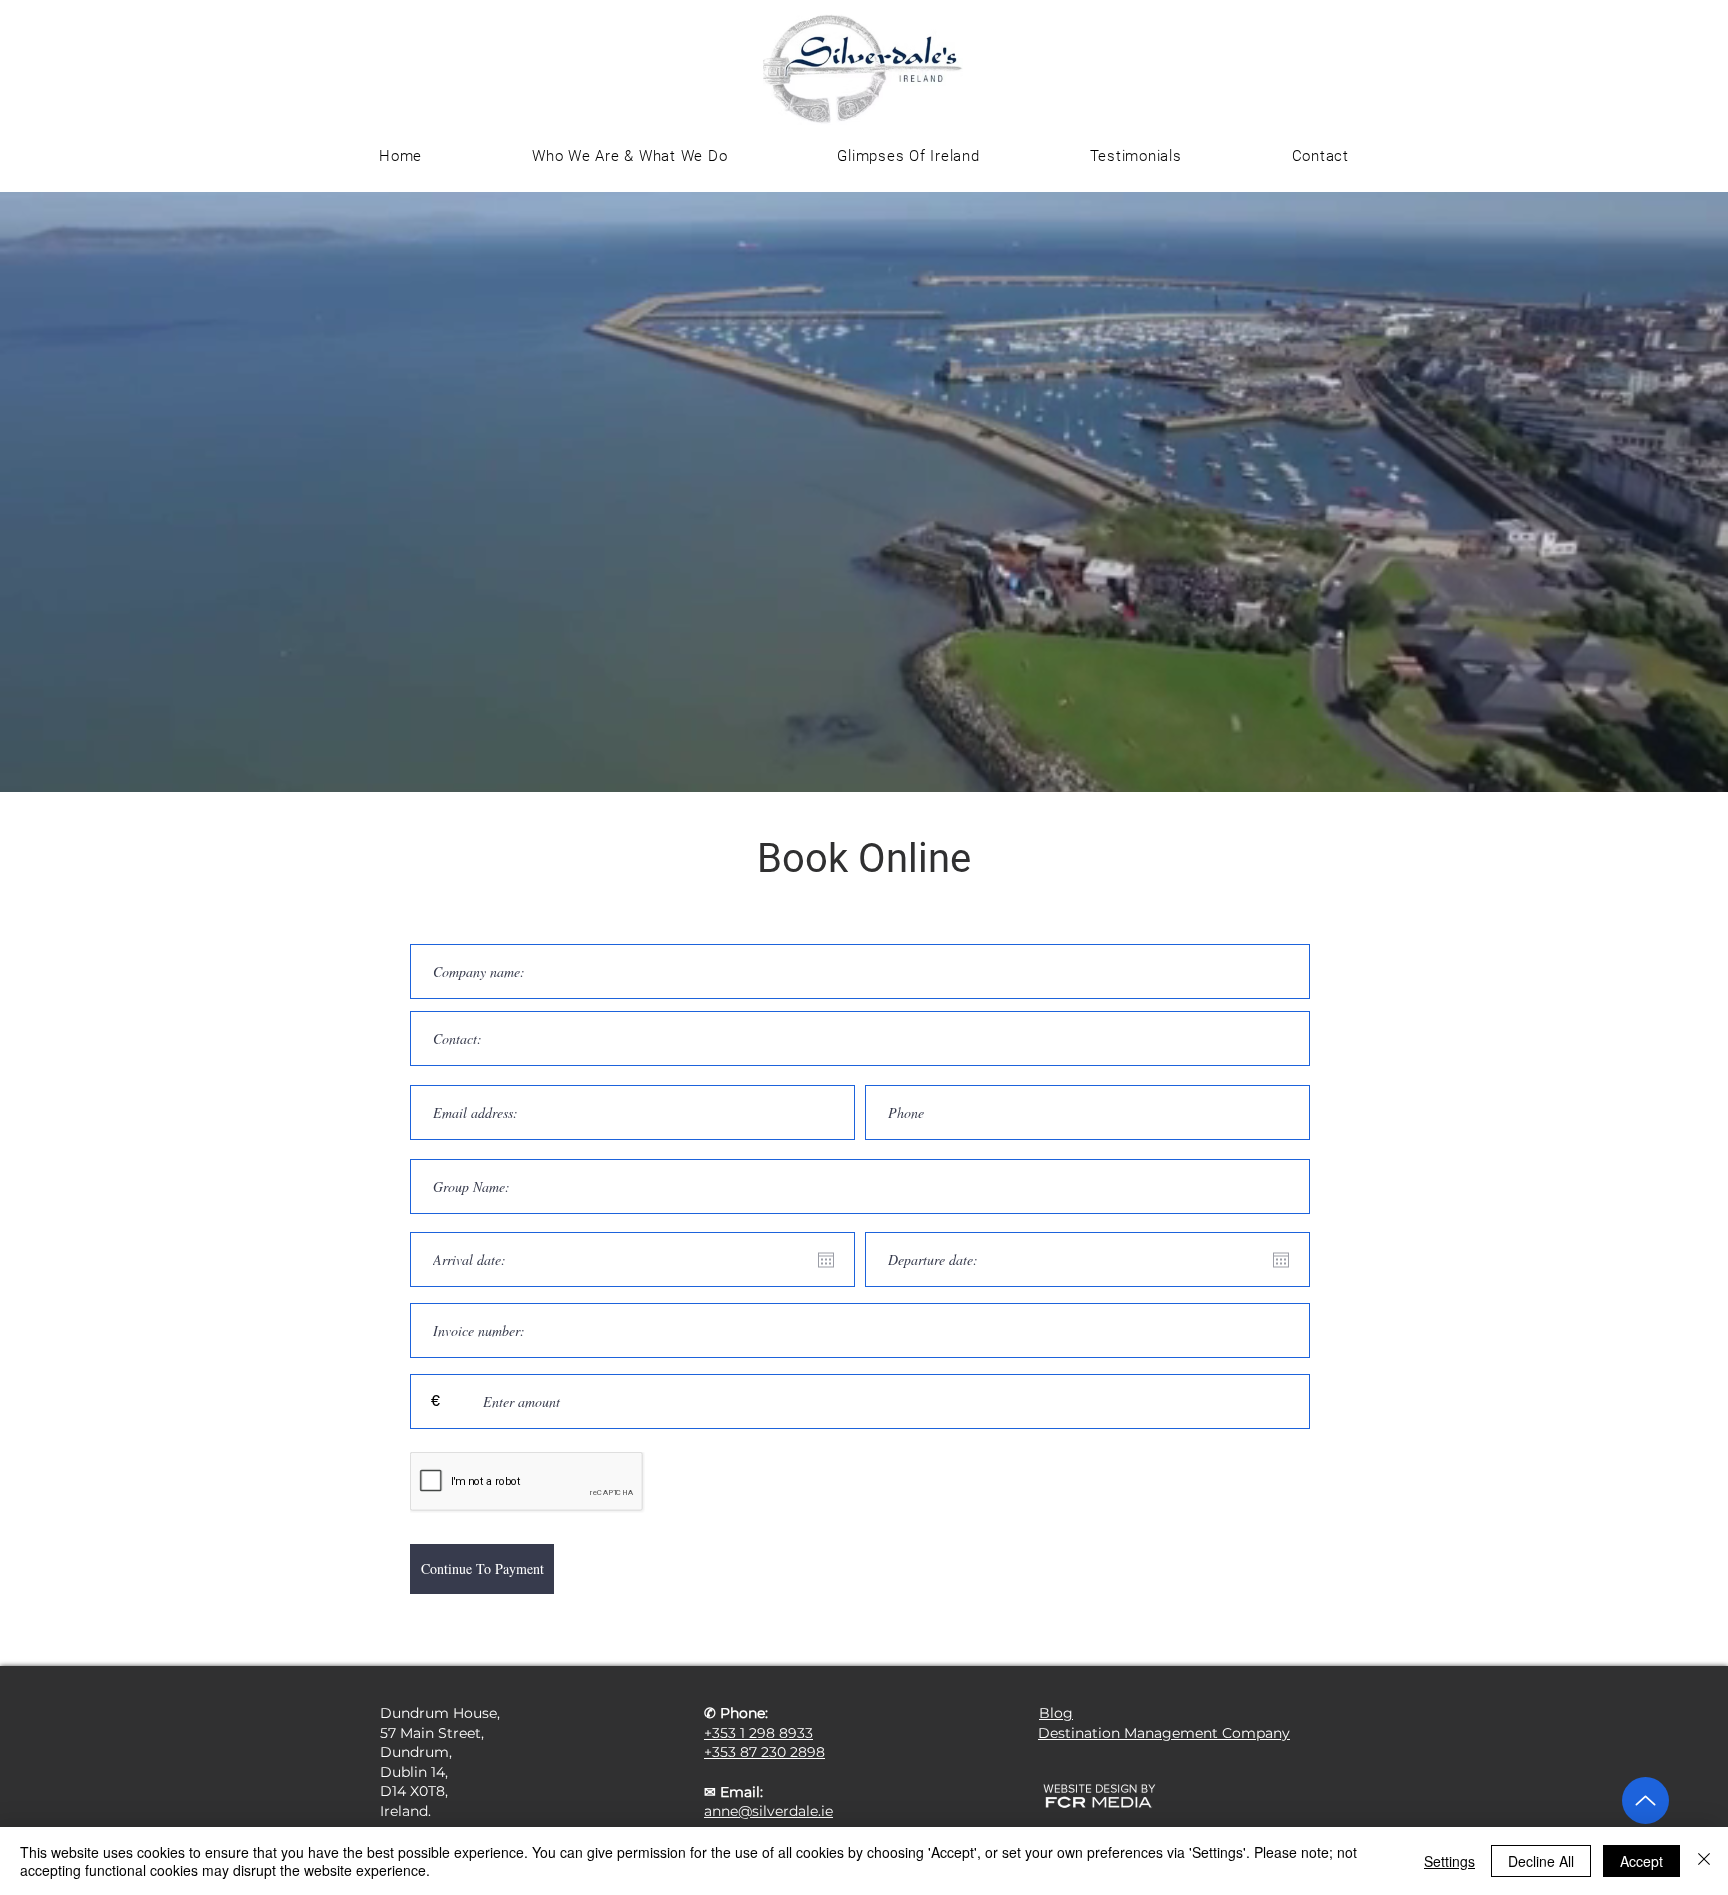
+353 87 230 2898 (764, 1752)
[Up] (1645, 1800)
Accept (1641, 1861)
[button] (908, 156)
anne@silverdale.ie (768, 1811)
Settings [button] (1449, 1861)
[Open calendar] (826, 1260)
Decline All (1541, 1861)
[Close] (1704, 1861)
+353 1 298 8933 (758, 1733)
